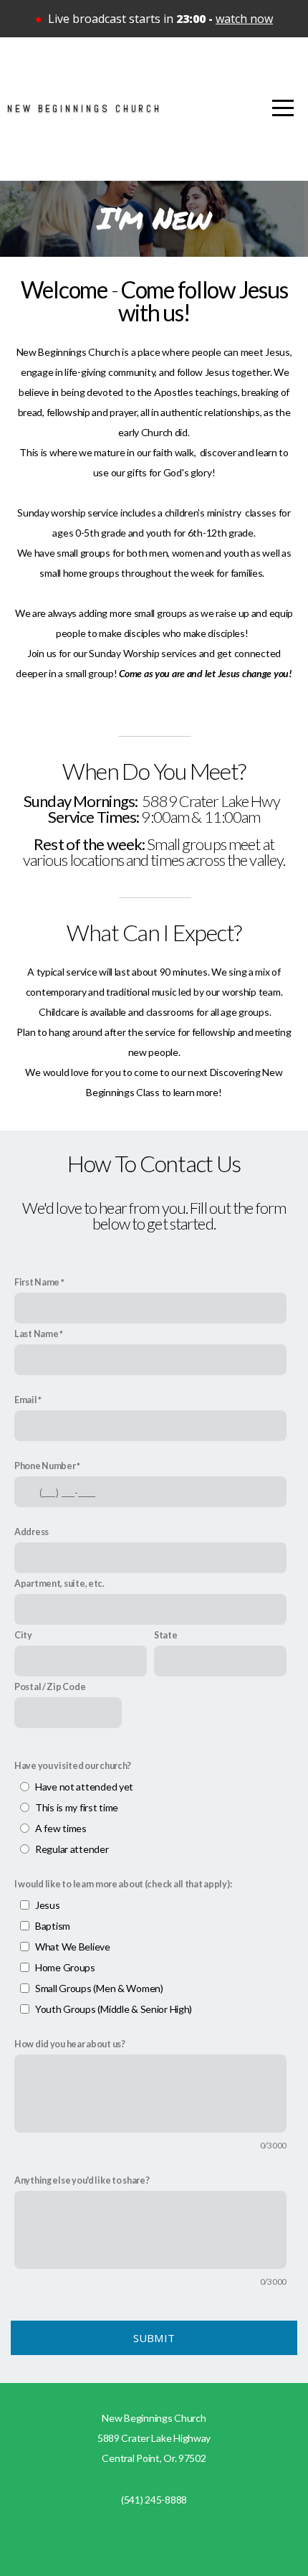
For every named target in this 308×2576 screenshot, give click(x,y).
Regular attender (72, 1849)
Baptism (53, 1926)
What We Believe (73, 1947)
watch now (244, 19)
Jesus (48, 1905)
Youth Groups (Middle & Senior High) (114, 2009)
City (23, 1635)
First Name (37, 1282)
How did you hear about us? (70, 2044)
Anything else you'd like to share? (82, 2180)
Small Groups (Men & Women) (99, 1988)
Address (32, 1532)
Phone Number (45, 1466)
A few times (61, 1828)
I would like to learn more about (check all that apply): (123, 1884)
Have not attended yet (84, 1787)
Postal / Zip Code (50, 1687)
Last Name (36, 1334)
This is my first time (77, 1807)
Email (26, 1400)
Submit (154, 2338)
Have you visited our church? (73, 1766)
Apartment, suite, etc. (59, 1584)
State (166, 1635)
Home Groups (65, 1967)
